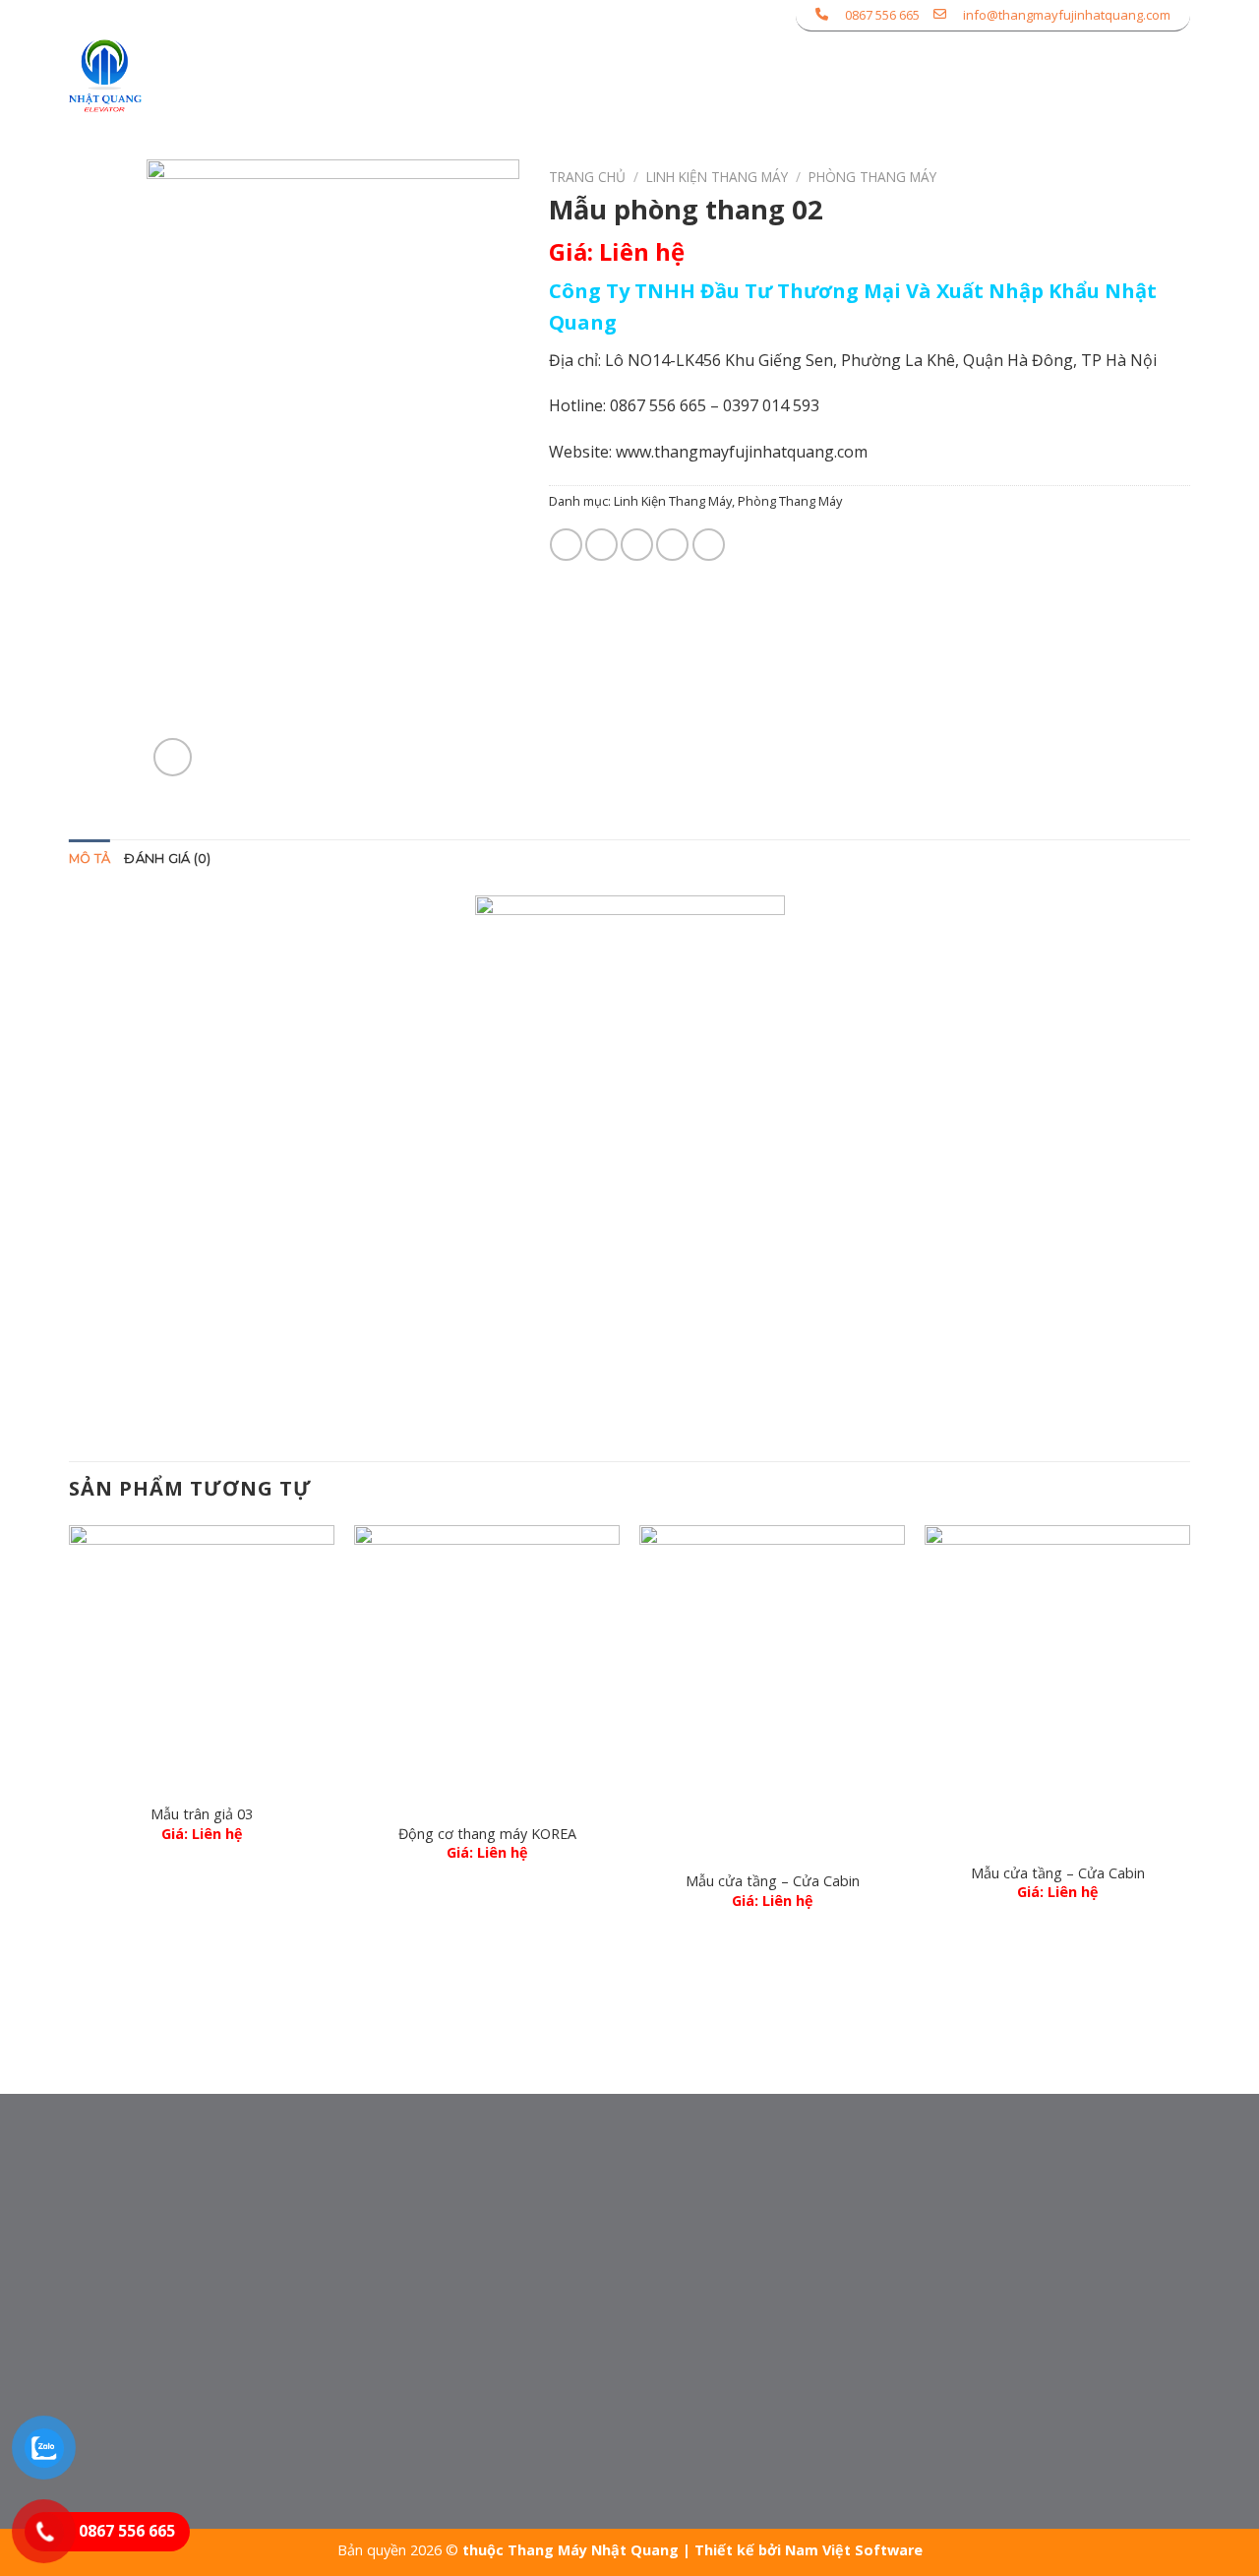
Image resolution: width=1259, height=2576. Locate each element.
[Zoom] (173, 757)
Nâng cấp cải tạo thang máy (602, 2257)
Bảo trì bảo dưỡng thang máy (609, 2188)
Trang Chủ (422, 76)
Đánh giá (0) (167, 859)
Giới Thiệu (533, 76)
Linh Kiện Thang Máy (717, 177)
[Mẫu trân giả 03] (202, 1658)
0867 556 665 (882, 15)
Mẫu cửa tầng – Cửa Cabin (773, 1881)
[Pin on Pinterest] (672, 545)
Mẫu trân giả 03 (202, 1814)
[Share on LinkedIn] (709, 545)
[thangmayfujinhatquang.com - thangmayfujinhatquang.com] (164, 76)
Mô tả (90, 859)
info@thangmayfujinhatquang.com (1067, 15)
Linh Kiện (757, 76)
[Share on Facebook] (566, 545)
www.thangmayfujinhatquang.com (742, 452)
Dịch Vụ (866, 76)
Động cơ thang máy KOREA (487, 1834)
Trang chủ (587, 177)
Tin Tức (1037, 76)
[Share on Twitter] (601, 545)
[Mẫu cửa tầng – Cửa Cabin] (772, 1691)
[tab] (90, 859)
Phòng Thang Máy (872, 177)
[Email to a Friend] (637, 545)
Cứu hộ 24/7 (545, 2223)
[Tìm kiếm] (1182, 75)
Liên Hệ (1120, 76)
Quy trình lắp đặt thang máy (603, 2292)
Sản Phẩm (638, 76)
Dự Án (959, 76)
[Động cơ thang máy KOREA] (487, 1668)
